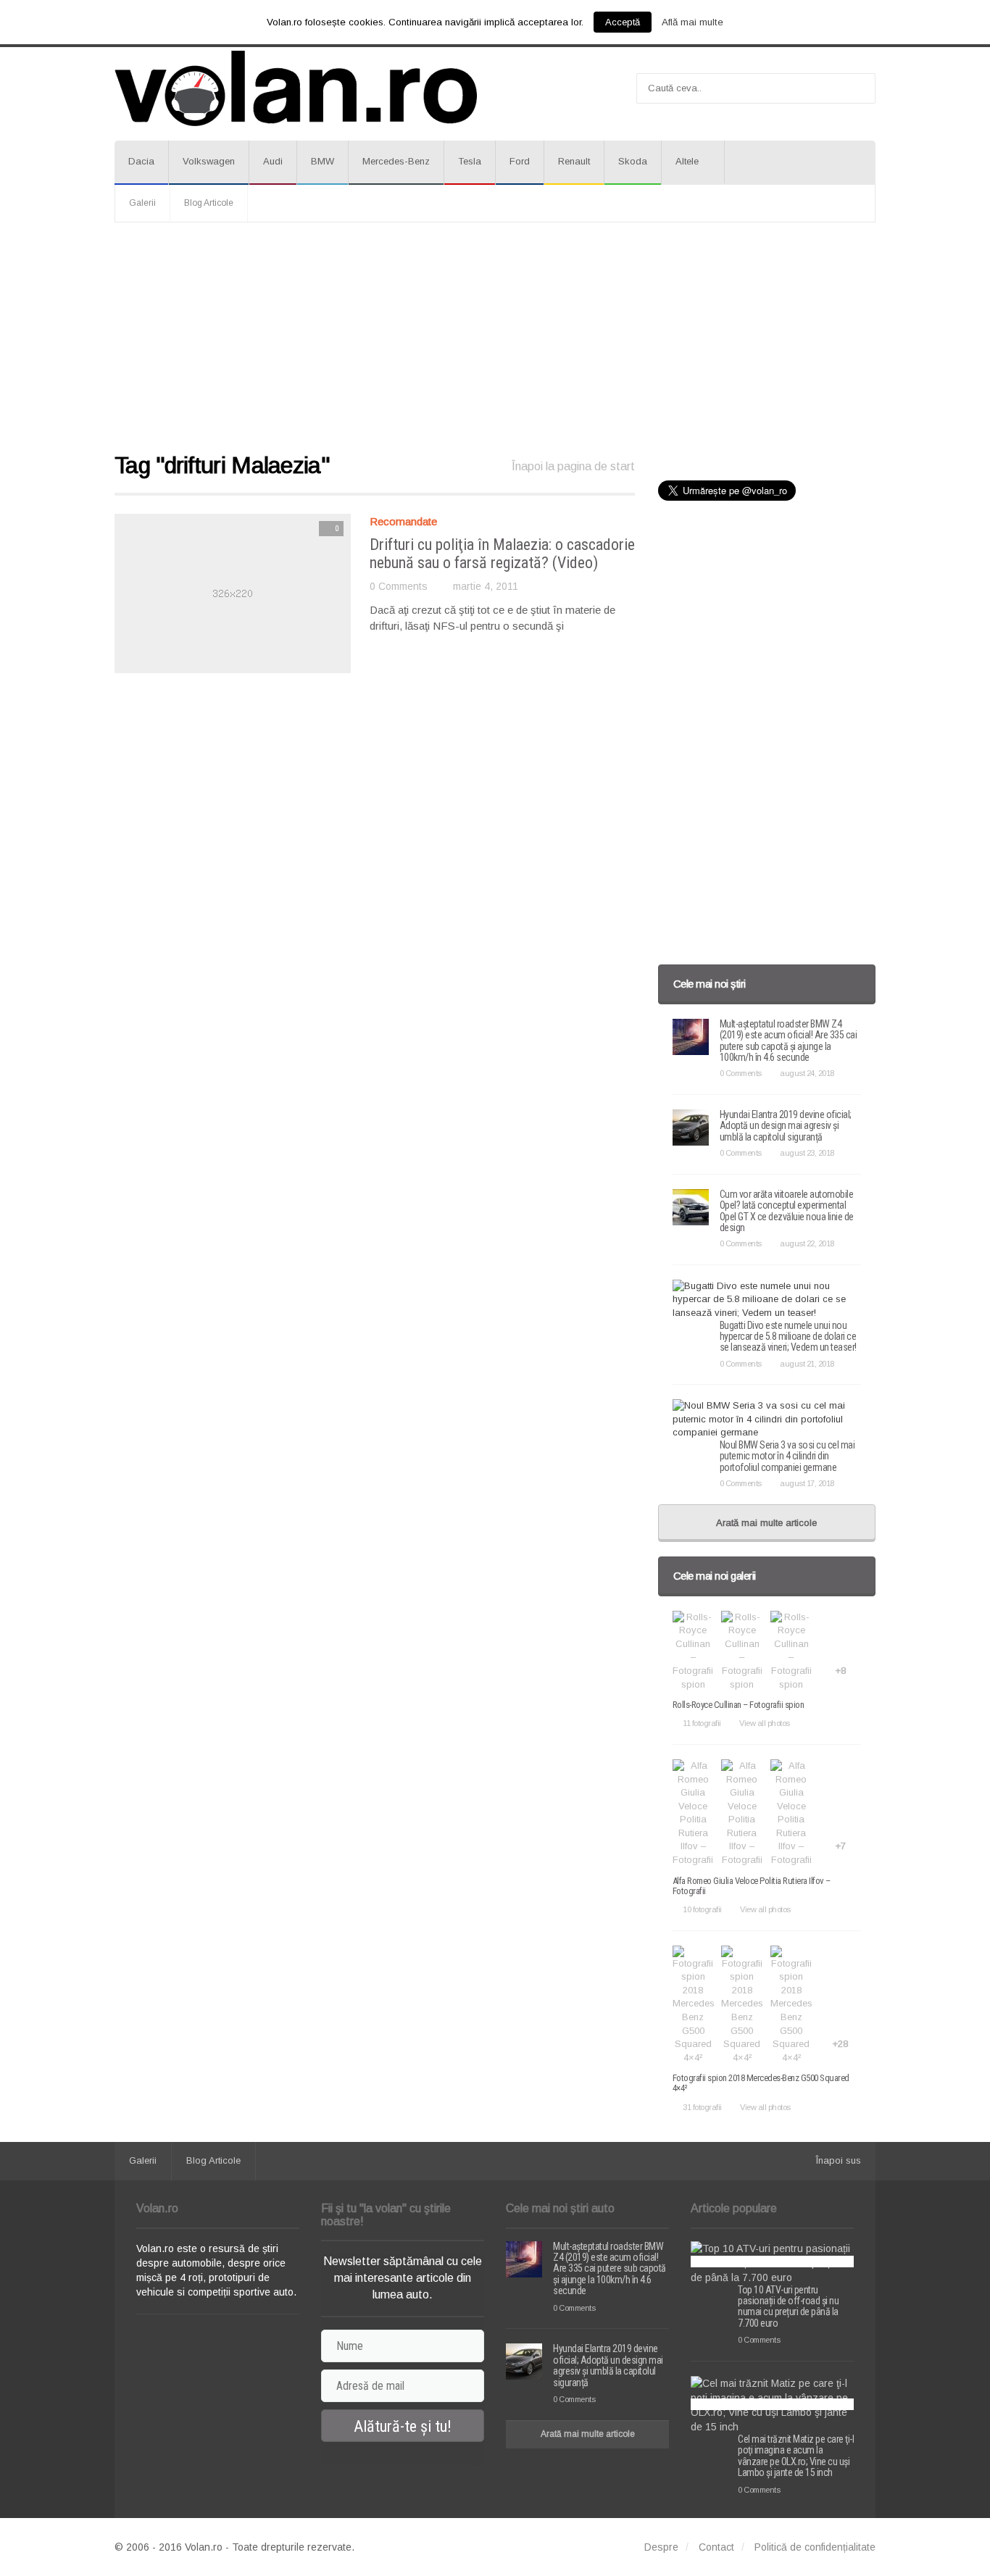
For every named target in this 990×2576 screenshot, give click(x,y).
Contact (716, 2547)
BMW (323, 161)
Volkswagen (209, 161)
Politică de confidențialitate (815, 2547)
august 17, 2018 (807, 1483)
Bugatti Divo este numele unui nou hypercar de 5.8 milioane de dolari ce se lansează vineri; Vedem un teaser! (788, 1337)
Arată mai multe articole (766, 1523)
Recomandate (403, 521)
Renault (574, 161)
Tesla (470, 161)
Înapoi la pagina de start (573, 466)
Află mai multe (692, 22)
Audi (273, 161)
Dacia (141, 161)
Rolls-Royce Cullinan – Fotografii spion (739, 1705)
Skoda (633, 161)
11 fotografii (702, 1723)
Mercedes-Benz (396, 161)
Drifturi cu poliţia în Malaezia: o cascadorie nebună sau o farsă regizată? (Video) (502, 553)
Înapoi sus (839, 2160)
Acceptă (623, 22)
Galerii (142, 203)
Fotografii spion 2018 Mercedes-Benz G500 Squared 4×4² (761, 2083)
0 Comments (399, 586)
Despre (661, 2547)
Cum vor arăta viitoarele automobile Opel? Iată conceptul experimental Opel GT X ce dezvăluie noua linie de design (787, 1211)
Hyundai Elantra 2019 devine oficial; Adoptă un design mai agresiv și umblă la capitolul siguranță (786, 1126)
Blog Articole (209, 203)
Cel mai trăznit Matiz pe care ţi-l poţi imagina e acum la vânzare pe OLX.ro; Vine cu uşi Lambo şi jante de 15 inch (796, 2456)
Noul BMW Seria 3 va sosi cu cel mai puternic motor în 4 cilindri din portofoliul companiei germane (787, 1456)
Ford (520, 161)
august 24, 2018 (807, 1073)
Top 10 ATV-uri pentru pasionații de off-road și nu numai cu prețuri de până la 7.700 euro (788, 2306)
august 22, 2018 (807, 1243)
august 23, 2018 (807, 1153)
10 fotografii (702, 1909)
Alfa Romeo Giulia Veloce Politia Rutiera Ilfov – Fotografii (752, 1886)
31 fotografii (702, 2107)
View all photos (765, 1723)
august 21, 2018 (807, 1364)
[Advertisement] (495, 338)
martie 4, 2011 (486, 586)
